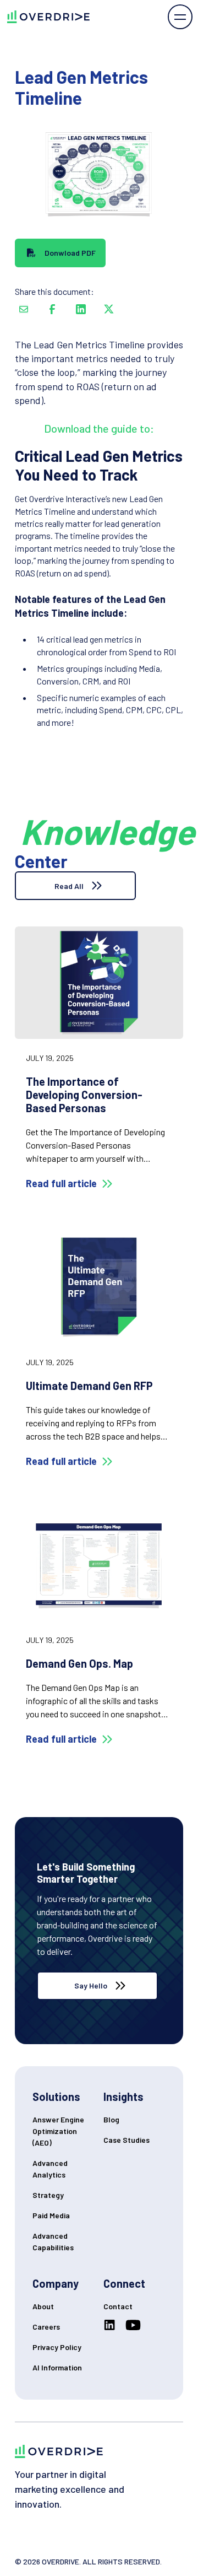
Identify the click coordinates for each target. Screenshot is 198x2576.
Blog (111, 2119)
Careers (46, 2327)
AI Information (57, 2367)
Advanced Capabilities (53, 2241)
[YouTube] (135, 2325)
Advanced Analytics (50, 2169)
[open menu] (180, 17)
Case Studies (127, 2140)
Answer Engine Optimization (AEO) (58, 2131)
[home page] (45, 17)
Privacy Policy (57, 2347)
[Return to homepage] (59, 2451)
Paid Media (51, 2215)
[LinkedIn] (112, 2325)
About (43, 2306)
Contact (118, 2306)
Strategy (48, 2195)
